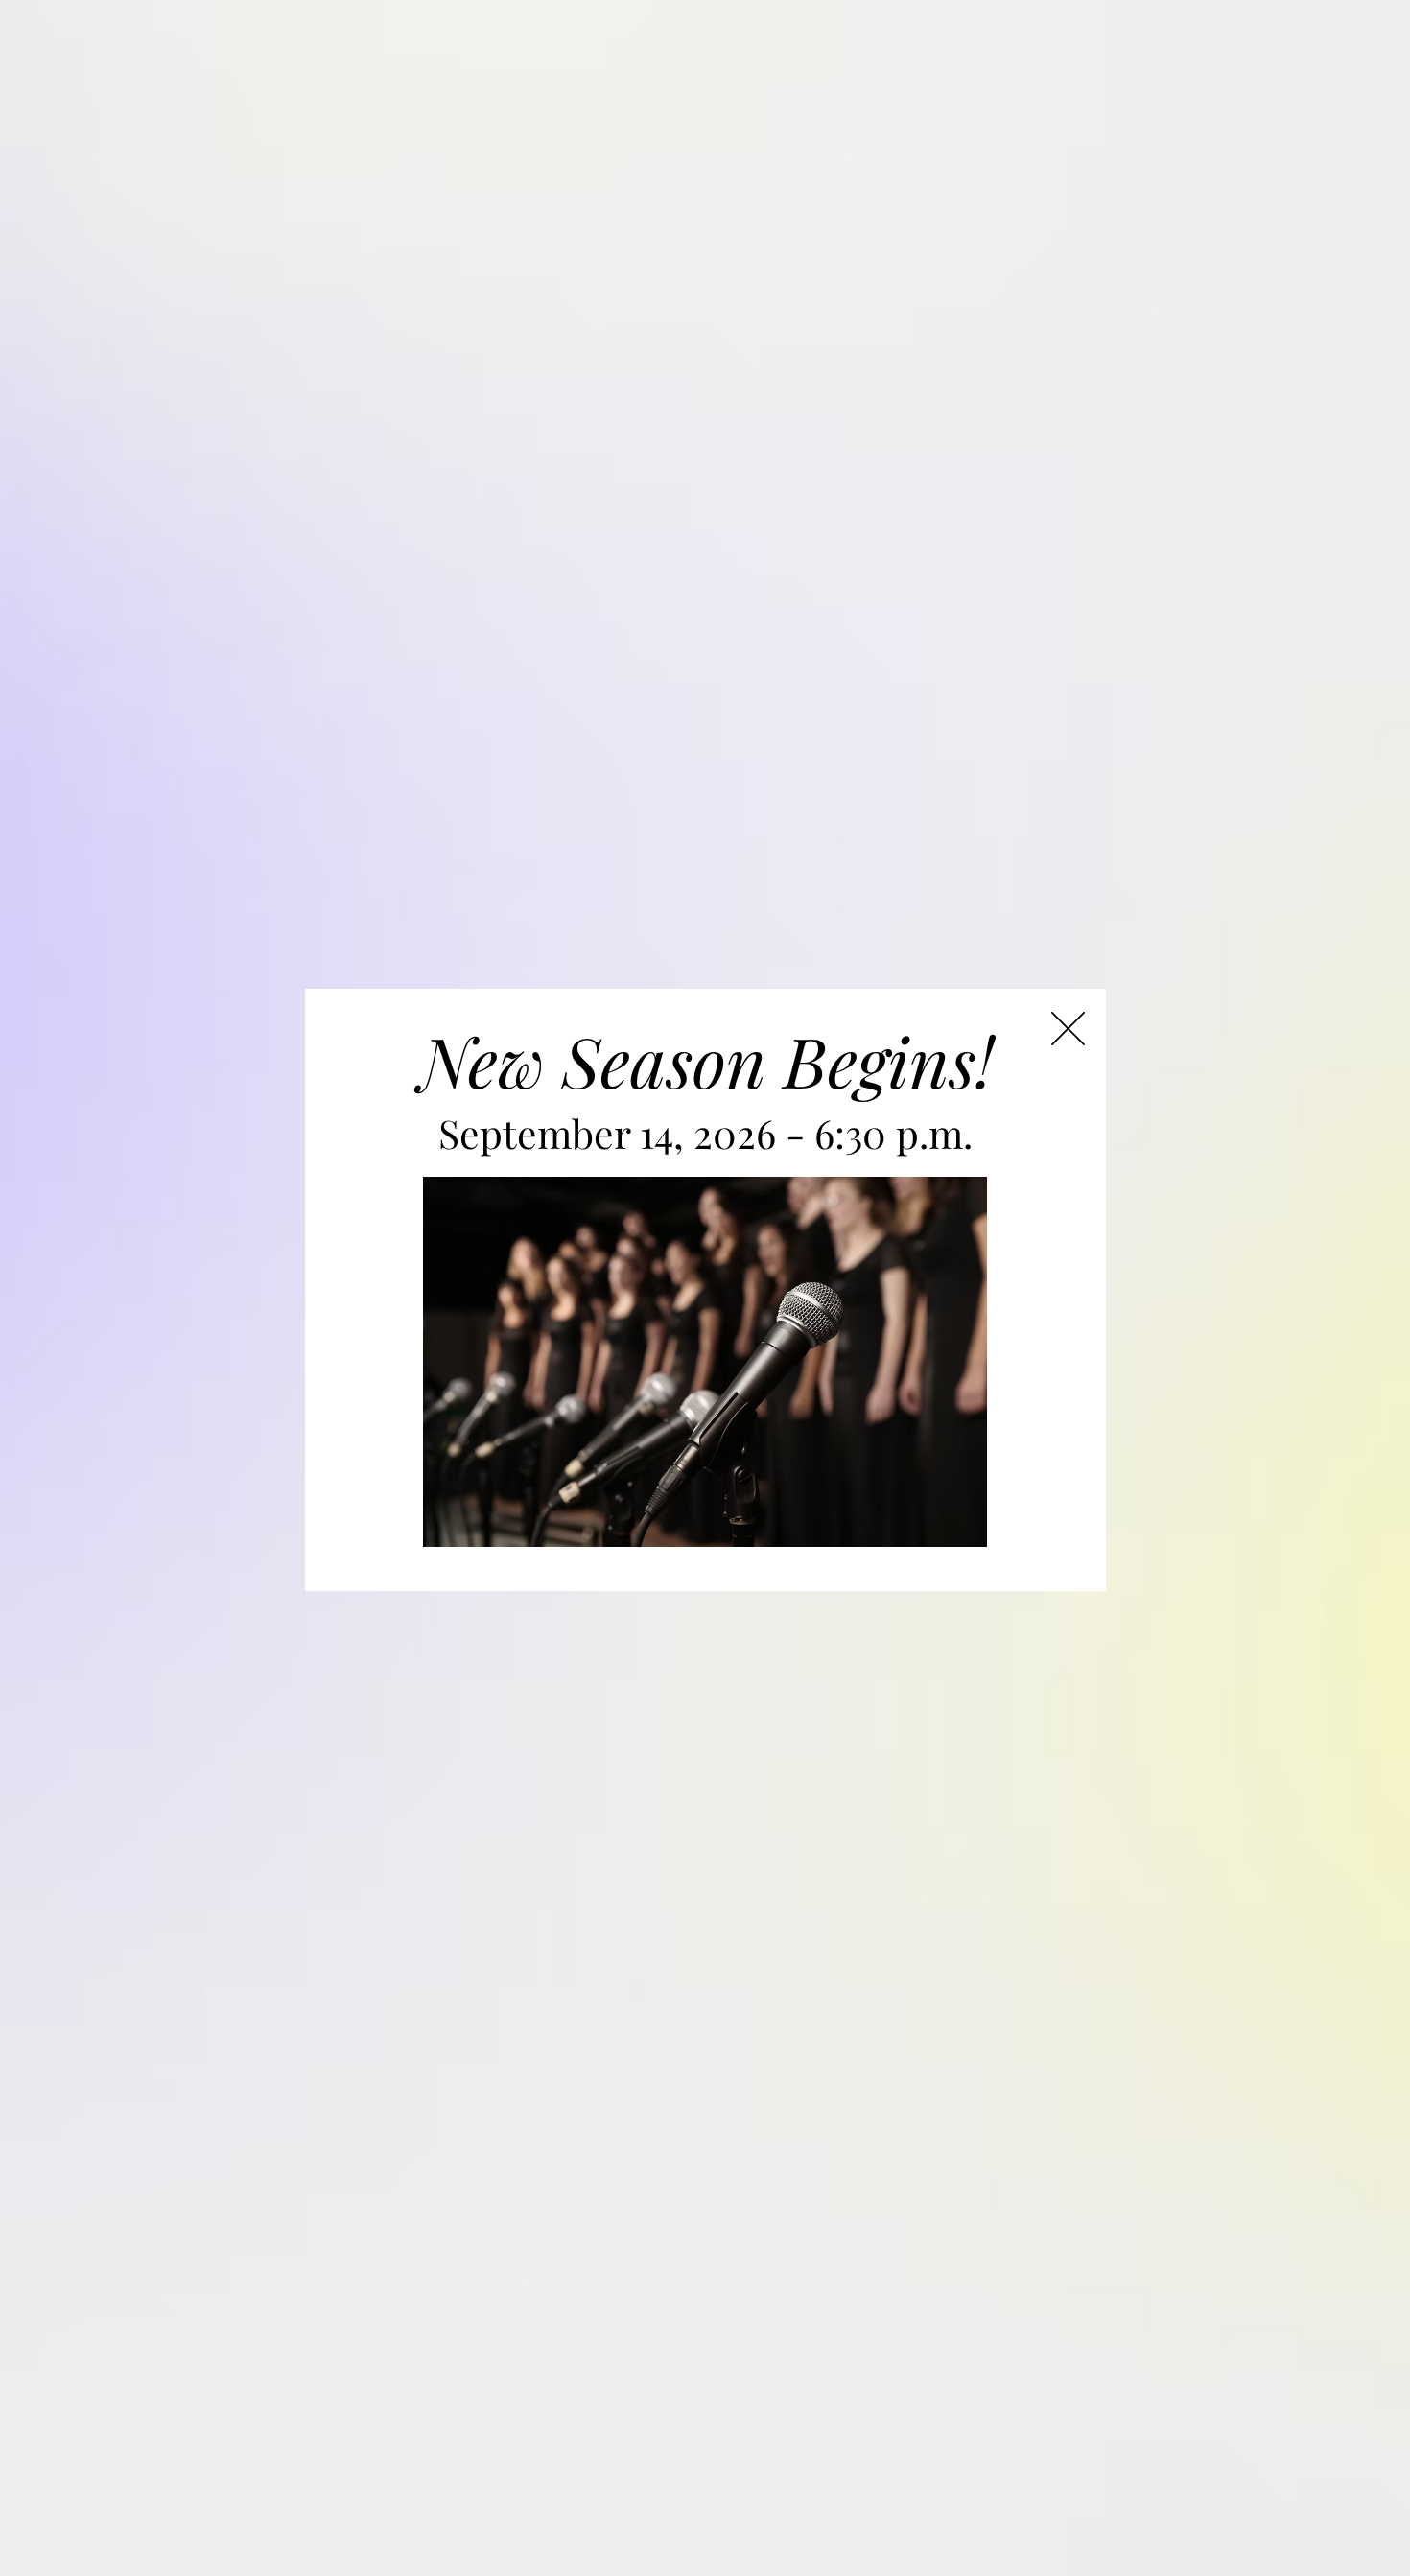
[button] (1068, 1029)
